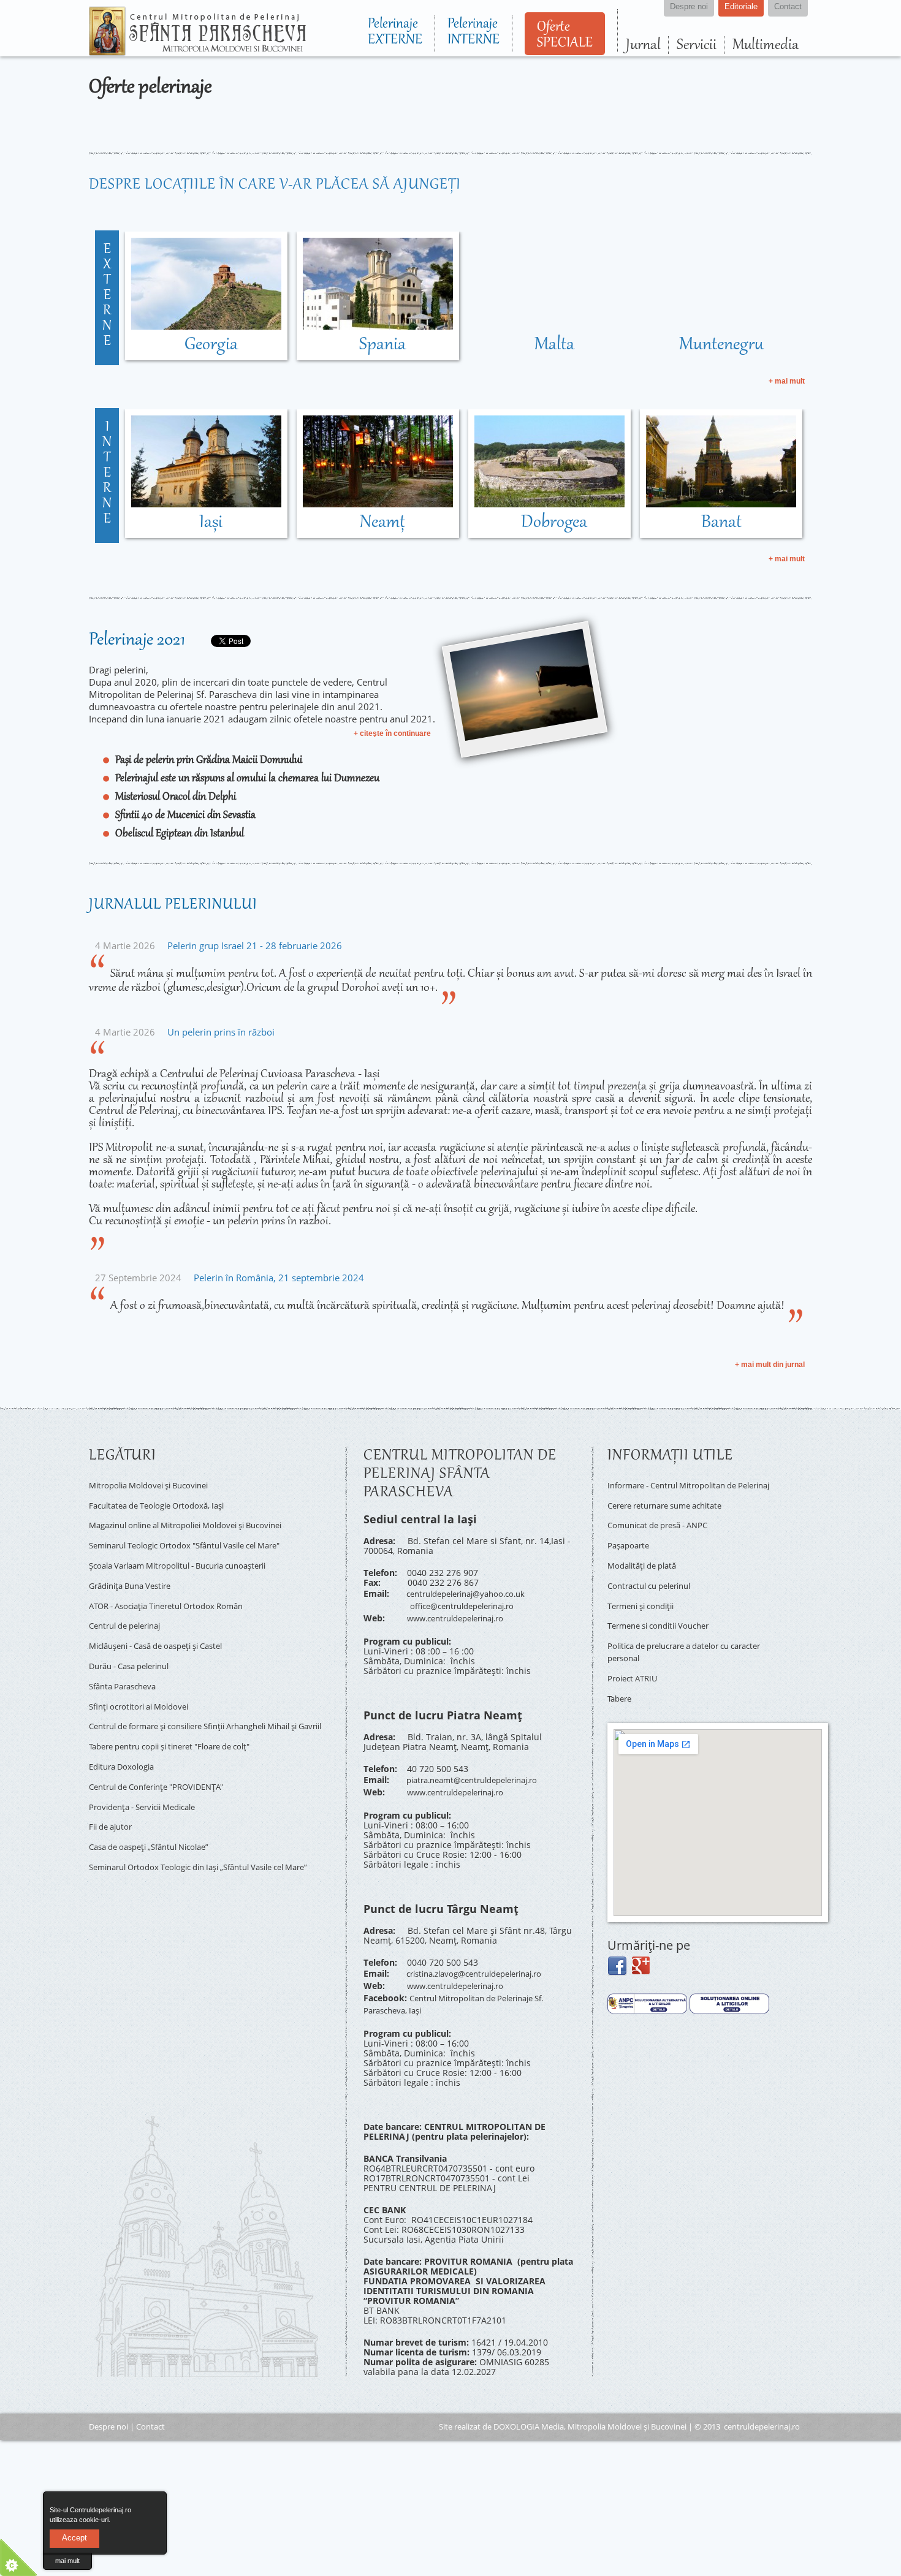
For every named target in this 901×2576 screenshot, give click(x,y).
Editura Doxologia (125, 1741)
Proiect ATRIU (635, 1662)
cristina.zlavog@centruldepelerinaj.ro (484, 1960)
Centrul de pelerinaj (130, 1607)
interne (107, 474)
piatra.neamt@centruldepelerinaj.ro (481, 1771)
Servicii (697, 45)
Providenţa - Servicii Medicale (150, 1776)
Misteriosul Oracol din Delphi (176, 797)
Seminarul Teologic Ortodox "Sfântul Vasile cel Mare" (198, 1536)
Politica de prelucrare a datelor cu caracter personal (677, 1639)
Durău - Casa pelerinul (135, 1642)
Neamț (382, 523)
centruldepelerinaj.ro (762, 2404)
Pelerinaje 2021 (137, 640)
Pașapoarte (630, 1546)
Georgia (211, 345)
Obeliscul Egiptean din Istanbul (180, 834)
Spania (382, 345)
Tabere (621, 1680)
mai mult (67, 2561)
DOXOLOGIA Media (529, 2404)
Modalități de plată (646, 1564)
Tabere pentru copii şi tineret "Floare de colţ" (181, 1723)
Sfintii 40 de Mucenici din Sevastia (185, 816)
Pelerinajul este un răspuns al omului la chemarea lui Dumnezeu (247, 779)
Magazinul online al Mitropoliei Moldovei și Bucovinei (199, 1519)
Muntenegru (721, 345)
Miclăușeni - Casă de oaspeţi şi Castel (166, 1625)
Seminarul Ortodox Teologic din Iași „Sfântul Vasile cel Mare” (200, 1834)
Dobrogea (554, 523)
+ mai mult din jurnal (770, 1365)
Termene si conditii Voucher (665, 1617)
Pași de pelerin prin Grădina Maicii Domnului (209, 760)
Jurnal (643, 45)
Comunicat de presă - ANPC (664, 1529)
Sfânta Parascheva (127, 1660)
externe (107, 296)
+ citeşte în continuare (392, 733)
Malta (554, 345)
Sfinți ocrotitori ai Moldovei (144, 1678)
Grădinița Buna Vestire (135, 1572)
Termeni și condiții (646, 1600)
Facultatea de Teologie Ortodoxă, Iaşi (164, 1502)
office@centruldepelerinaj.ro (469, 1602)
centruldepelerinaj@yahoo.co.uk (473, 1592)
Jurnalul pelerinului (173, 905)
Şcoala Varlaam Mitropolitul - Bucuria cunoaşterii (190, 1554)
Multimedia (766, 45)
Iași (211, 523)
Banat (721, 523)
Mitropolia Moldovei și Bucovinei (156, 1484)
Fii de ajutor (113, 1793)
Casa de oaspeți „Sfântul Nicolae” (157, 1811)
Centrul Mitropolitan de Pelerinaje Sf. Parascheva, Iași (463, 1984)
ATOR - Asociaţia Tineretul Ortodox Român (176, 1590)
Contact (150, 2404)
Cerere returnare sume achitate (673, 1511)
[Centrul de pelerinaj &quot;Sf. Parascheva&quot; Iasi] (197, 50)
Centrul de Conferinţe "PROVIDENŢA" (165, 1758)
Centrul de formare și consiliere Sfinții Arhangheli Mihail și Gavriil (210, 1700)
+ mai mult (787, 381)
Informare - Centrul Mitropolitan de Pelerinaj (680, 1489)
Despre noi (108, 2404)
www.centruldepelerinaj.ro (462, 1612)
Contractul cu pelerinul (655, 1582)
